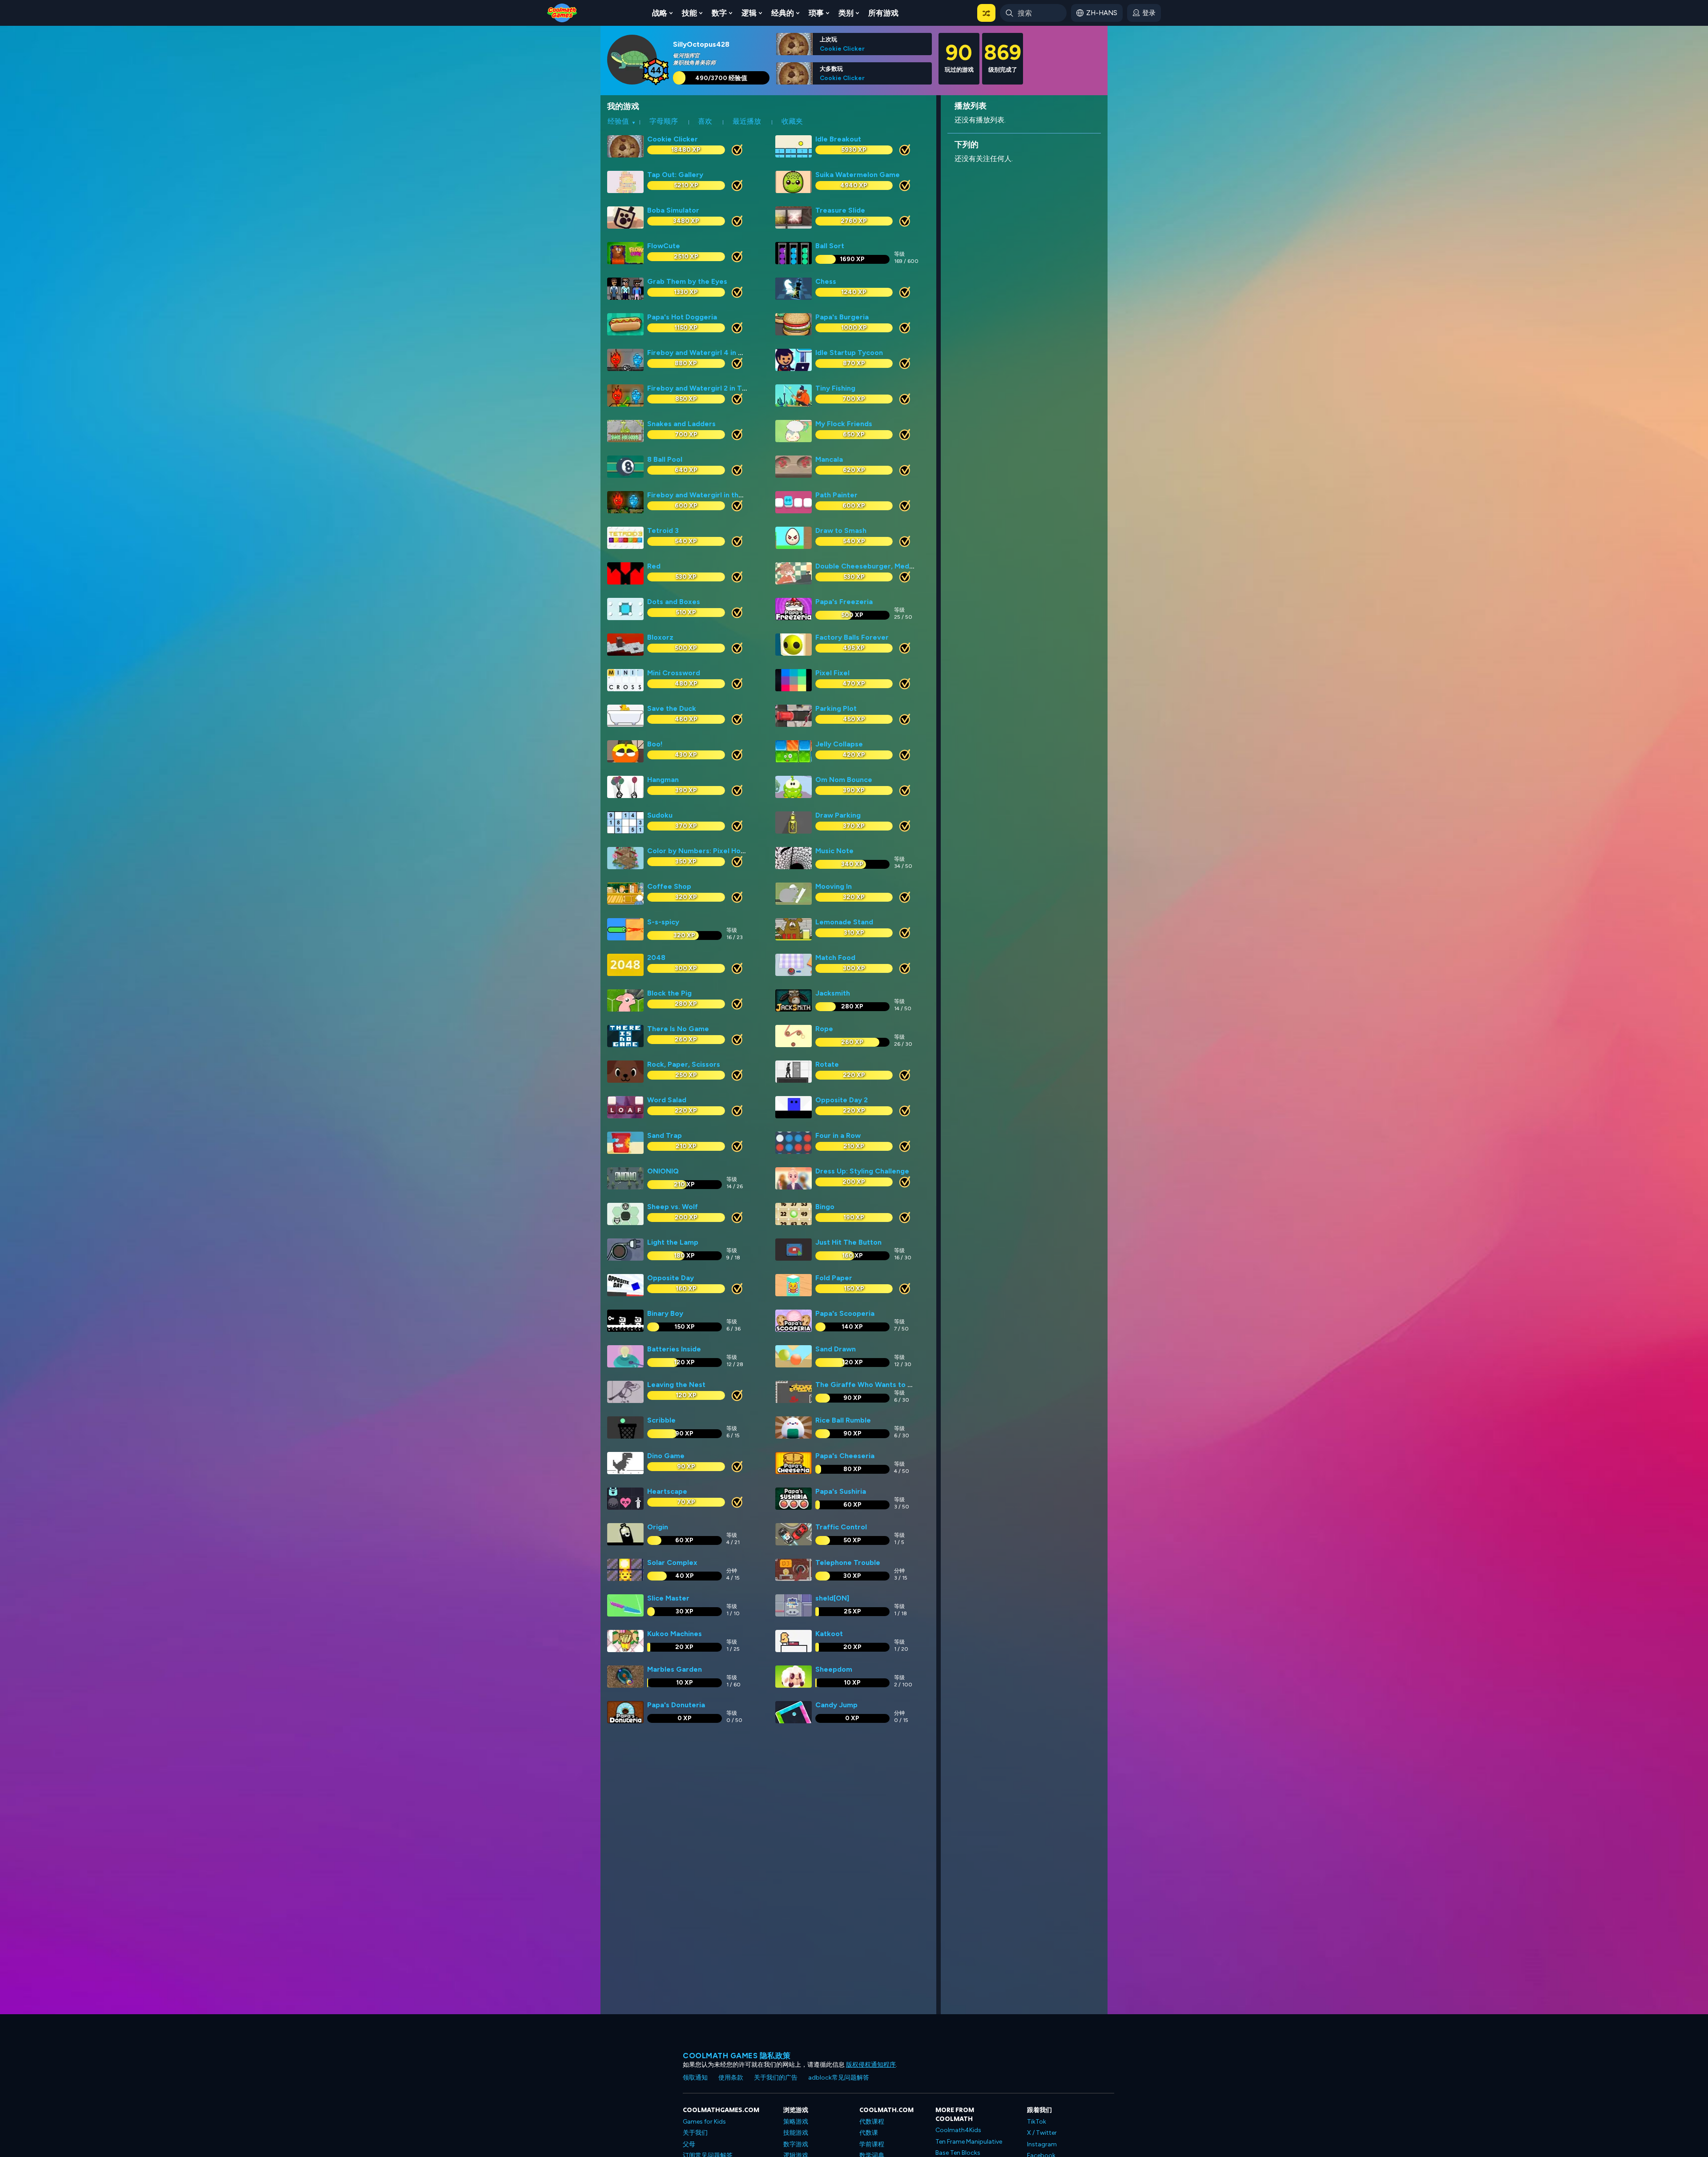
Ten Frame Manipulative (969, 2142)
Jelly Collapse (839, 744)
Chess (826, 281)
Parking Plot (836, 708)
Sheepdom (834, 1669)
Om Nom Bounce (844, 780)
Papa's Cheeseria (845, 1456)
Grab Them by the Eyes (687, 281)
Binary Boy (665, 1313)
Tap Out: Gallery (675, 175)
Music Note (834, 851)
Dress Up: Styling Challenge (862, 1171)
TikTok (1037, 2122)
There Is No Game (678, 1029)
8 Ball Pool (665, 459)
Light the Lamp (673, 1242)
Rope (824, 1029)
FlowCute (664, 246)
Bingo (825, 1207)
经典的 (783, 13)
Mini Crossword (674, 673)
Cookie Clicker (842, 48)
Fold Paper (834, 1278)
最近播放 (747, 121)
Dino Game (666, 1456)
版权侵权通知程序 (871, 2065)
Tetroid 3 (663, 530)
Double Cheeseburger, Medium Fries (878, 566)
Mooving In (834, 886)
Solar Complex (672, 1562)
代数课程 (872, 2122)
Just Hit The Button (848, 1242)
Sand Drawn (836, 1349)
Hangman (663, 780)
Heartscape (667, 1491)
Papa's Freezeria (844, 602)
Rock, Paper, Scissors (684, 1064)
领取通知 (695, 2078)
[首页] (562, 12)
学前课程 (872, 2144)
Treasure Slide (840, 210)
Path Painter (836, 495)
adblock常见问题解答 (839, 2078)
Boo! (655, 744)
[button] (986, 13)
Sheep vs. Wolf (673, 1207)
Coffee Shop (669, 886)
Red (654, 566)
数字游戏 (796, 2144)
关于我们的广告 (776, 2078)
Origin (658, 1527)
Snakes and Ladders (681, 424)
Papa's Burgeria (842, 317)
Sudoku (660, 815)
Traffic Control (841, 1527)
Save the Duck (672, 708)
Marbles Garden (675, 1669)
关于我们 (695, 2133)
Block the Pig (669, 993)
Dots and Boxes (674, 602)
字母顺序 (664, 121)
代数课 (869, 2133)
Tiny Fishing (835, 388)
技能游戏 (796, 2133)
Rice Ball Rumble (843, 1420)
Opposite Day (671, 1278)
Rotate (827, 1064)
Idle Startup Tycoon (849, 353)
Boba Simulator (673, 210)
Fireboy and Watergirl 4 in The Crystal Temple (726, 353)
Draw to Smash (841, 530)
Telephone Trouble (848, 1562)
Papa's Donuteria (676, 1705)
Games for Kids (704, 2122)
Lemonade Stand (844, 922)
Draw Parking (838, 815)
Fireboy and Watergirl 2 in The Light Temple (722, 388)
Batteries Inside (674, 1349)
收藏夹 (792, 121)
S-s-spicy (663, 922)
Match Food (835, 958)
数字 (719, 13)
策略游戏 (796, 2122)
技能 (689, 13)
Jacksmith (833, 993)
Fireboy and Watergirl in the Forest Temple (721, 495)
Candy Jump (836, 1705)
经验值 (618, 121)
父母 (689, 2144)
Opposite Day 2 (842, 1100)
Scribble (661, 1420)
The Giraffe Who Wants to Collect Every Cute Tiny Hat (909, 1385)
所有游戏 (883, 13)
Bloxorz (660, 637)
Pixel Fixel (832, 673)
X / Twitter (1042, 2133)
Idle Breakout (838, 139)
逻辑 (749, 13)
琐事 (816, 13)
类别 (846, 13)
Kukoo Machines (675, 1634)
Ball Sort (830, 246)
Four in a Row (838, 1135)
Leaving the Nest (676, 1385)
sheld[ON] (832, 1598)
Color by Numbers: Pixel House (700, 851)
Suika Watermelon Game (858, 175)
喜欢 (705, 121)
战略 (660, 13)
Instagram (1042, 2144)
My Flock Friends (844, 424)
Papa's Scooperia (845, 1313)
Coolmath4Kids (958, 2130)
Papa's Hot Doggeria (682, 317)
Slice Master (668, 1598)
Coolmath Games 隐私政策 (737, 2056)
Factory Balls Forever (852, 637)
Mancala (829, 459)
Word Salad (667, 1100)
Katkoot (829, 1634)
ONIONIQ (663, 1171)
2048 (656, 958)
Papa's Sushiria (841, 1491)
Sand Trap (665, 1135)
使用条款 (731, 2078)
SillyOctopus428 (701, 44)
